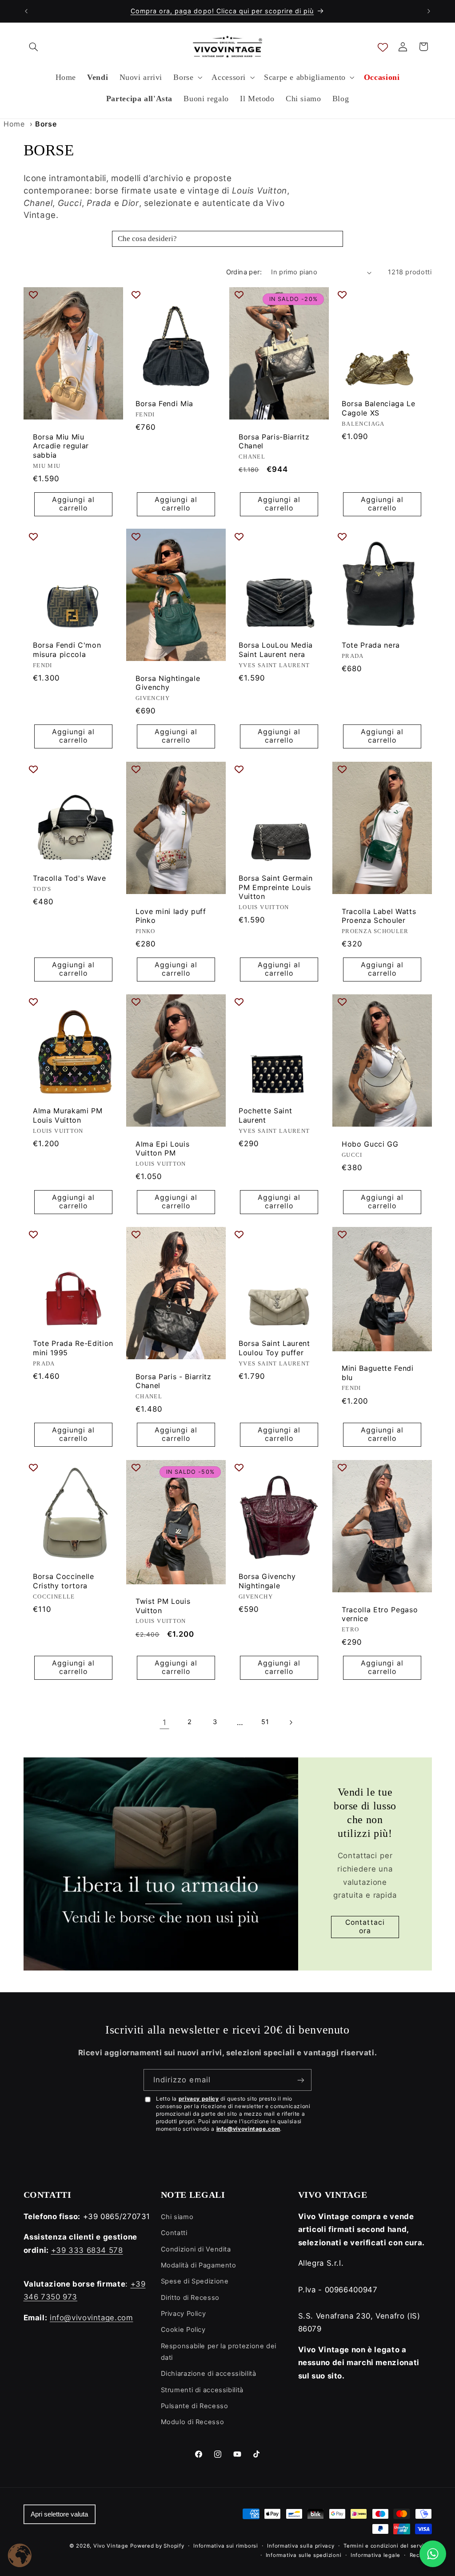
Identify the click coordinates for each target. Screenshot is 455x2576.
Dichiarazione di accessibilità (209, 2374)
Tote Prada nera (371, 645)
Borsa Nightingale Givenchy (168, 683)
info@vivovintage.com (248, 2129)
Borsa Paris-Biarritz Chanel (274, 441)
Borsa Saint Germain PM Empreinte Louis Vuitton (276, 887)
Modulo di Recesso (193, 2422)
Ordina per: (244, 272)
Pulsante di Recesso (195, 2406)
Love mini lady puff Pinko (171, 916)
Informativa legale (375, 2555)
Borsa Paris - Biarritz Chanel (174, 1381)
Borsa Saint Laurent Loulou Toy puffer (274, 1348)
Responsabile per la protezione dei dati (219, 2352)
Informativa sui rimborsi (226, 2546)
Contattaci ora (365, 1927)
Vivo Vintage (111, 2546)
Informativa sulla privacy (301, 2546)
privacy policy (199, 2099)
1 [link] (165, 1722)
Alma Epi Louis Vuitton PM (162, 1149)
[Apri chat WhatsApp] (433, 2554)
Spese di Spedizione (195, 2281)
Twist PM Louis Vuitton (163, 1605)
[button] (34, 47)
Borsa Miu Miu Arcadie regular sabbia (61, 445)
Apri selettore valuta (59, 2514)
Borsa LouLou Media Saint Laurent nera (276, 650)
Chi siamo (177, 2217)
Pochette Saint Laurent (265, 1115)
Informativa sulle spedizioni (304, 2555)
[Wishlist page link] (383, 47)
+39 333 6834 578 (87, 2250)
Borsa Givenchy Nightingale (267, 1581)
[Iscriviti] (301, 2080)
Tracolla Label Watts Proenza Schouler (379, 916)
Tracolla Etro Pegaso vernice (380, 1614)
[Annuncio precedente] (26, 11)
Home (14, 124)
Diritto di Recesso (190, 2298)
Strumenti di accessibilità (202, 2390)
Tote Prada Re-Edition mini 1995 (73, 1348)
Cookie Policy (183, 2330)
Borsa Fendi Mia (164, 404)
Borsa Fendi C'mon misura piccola (67, 650)
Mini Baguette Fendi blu (378, 1373)
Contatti (174, 2233)
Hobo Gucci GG (370, 1144)
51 (265, 1722)
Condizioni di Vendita (196, 2249)
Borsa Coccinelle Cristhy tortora (64, 1581)
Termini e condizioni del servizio (387, 2546)
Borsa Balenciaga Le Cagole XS (379, 408)
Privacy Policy (184, 2314)
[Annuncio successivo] (429, 11)
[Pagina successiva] (291, 1722)
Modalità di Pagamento (199, 2265)
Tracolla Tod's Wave (70, 878)
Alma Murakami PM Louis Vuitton (68, 1115)
